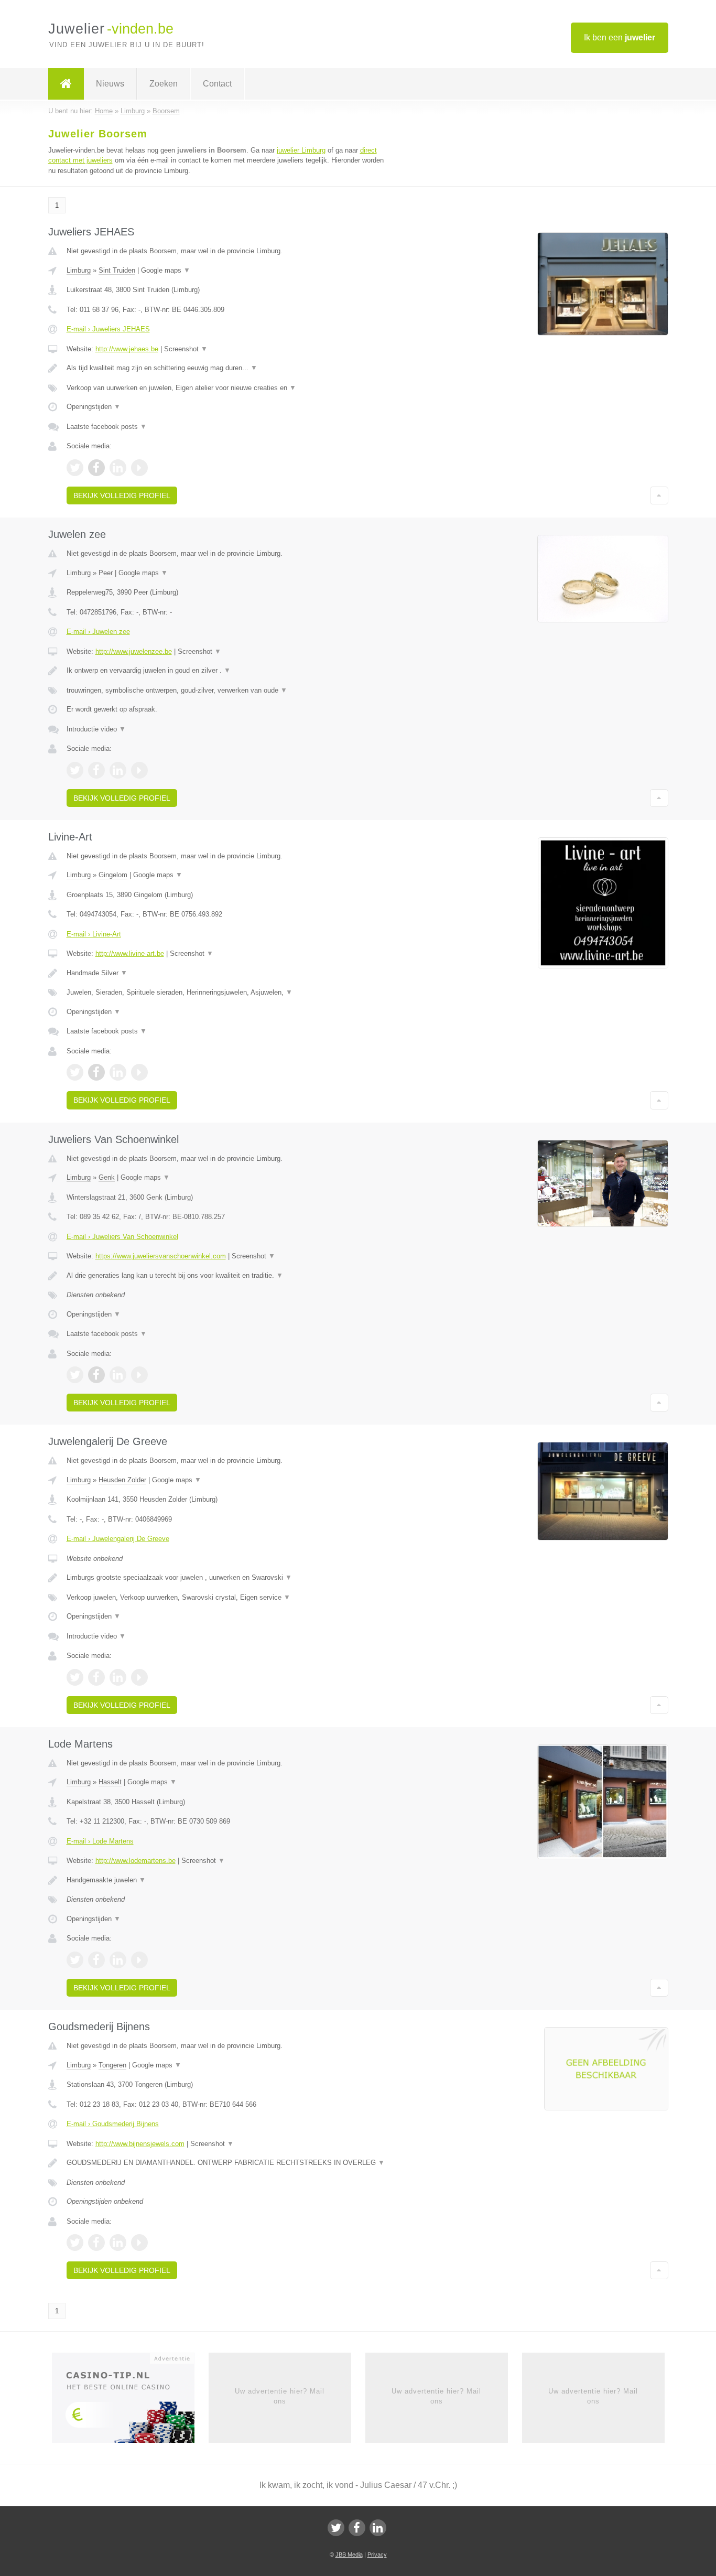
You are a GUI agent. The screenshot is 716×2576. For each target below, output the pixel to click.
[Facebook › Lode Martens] (96, 1960)
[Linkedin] (378, 2528)
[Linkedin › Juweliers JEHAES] (118, 468)
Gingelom (113, 875)
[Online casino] (130, 2401)
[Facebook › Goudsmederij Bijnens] (96, 2243)
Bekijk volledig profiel (122, 495)
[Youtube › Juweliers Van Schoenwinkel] (139, 1375)
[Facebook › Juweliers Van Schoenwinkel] (96, 1375)
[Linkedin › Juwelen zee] (118, 770)
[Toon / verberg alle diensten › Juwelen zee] (228, 691)
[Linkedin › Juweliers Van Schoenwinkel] (118, 1375)
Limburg (79, 270)
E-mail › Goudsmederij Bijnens (113, 2124)
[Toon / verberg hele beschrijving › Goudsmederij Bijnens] (228, 2163)
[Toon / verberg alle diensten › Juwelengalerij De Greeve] (228, 1598)
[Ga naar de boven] (659, 495)
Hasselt (110, 1782)
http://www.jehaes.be (127, 349)
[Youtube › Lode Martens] (139, 1960)
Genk (107, 1177)
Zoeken (164, 84)
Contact (217, 84)
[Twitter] (336, 2528)
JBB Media (349, 2555)
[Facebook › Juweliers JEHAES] (96, 468)
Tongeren (112, 2065)
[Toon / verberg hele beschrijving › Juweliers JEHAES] (228, 368)
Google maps (166, 270)
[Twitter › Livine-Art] (75, 1072)
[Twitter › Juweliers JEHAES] (75, 468)
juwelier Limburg (301, 150)
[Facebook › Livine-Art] (96, 1072)
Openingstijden (94, 407)
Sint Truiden (117, 270)
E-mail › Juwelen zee (98, 632)
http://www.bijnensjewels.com (140, 2144)
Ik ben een (620, 37)
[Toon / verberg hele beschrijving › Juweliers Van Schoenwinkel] (228, 1276)
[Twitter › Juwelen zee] (75, 770)
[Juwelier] (66, 84)
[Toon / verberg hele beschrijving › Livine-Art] (228, 973)
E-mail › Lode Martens (100, 1841)
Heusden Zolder (122, 1480)
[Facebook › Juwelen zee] (96, 770)
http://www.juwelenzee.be (134, 651)
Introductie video (96, 729)
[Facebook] (357, 2528)
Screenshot (186, 349)
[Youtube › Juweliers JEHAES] (139, 468)
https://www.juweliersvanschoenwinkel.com (161, 1256)
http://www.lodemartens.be (135, 1861)
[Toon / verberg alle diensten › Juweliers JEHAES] (228, 388)
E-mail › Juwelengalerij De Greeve (118, 1539)
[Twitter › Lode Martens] (75, 1960)
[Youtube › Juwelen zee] (139, 770)
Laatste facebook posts (107, 427)
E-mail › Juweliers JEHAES (108, 329)
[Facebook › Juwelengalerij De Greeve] (96, 1677)
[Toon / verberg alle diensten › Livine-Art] (228, 993)
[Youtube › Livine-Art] (139, 1072)
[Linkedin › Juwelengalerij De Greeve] (118, 1677)
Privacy (377, 2555)
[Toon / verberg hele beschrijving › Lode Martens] (228, 1880)
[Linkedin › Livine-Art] (118, 1072)
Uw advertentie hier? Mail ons (280, 2396)
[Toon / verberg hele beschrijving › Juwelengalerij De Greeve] (228, 1578)
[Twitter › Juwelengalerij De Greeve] (75, 1677)
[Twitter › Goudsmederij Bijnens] (75, 2243)
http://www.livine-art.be (130, 953)
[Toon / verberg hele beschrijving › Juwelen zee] (228, 671)
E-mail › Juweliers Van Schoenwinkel (122, 1237)
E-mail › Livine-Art (94, 934)
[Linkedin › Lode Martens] (118, 1960)
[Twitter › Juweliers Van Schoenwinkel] (75, 1375)
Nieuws (110, 84)
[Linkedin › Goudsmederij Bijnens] (118, 2243)
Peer (106, 573)
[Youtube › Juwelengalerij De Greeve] (139, 1677)
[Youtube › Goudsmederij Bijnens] (139, 2243)
